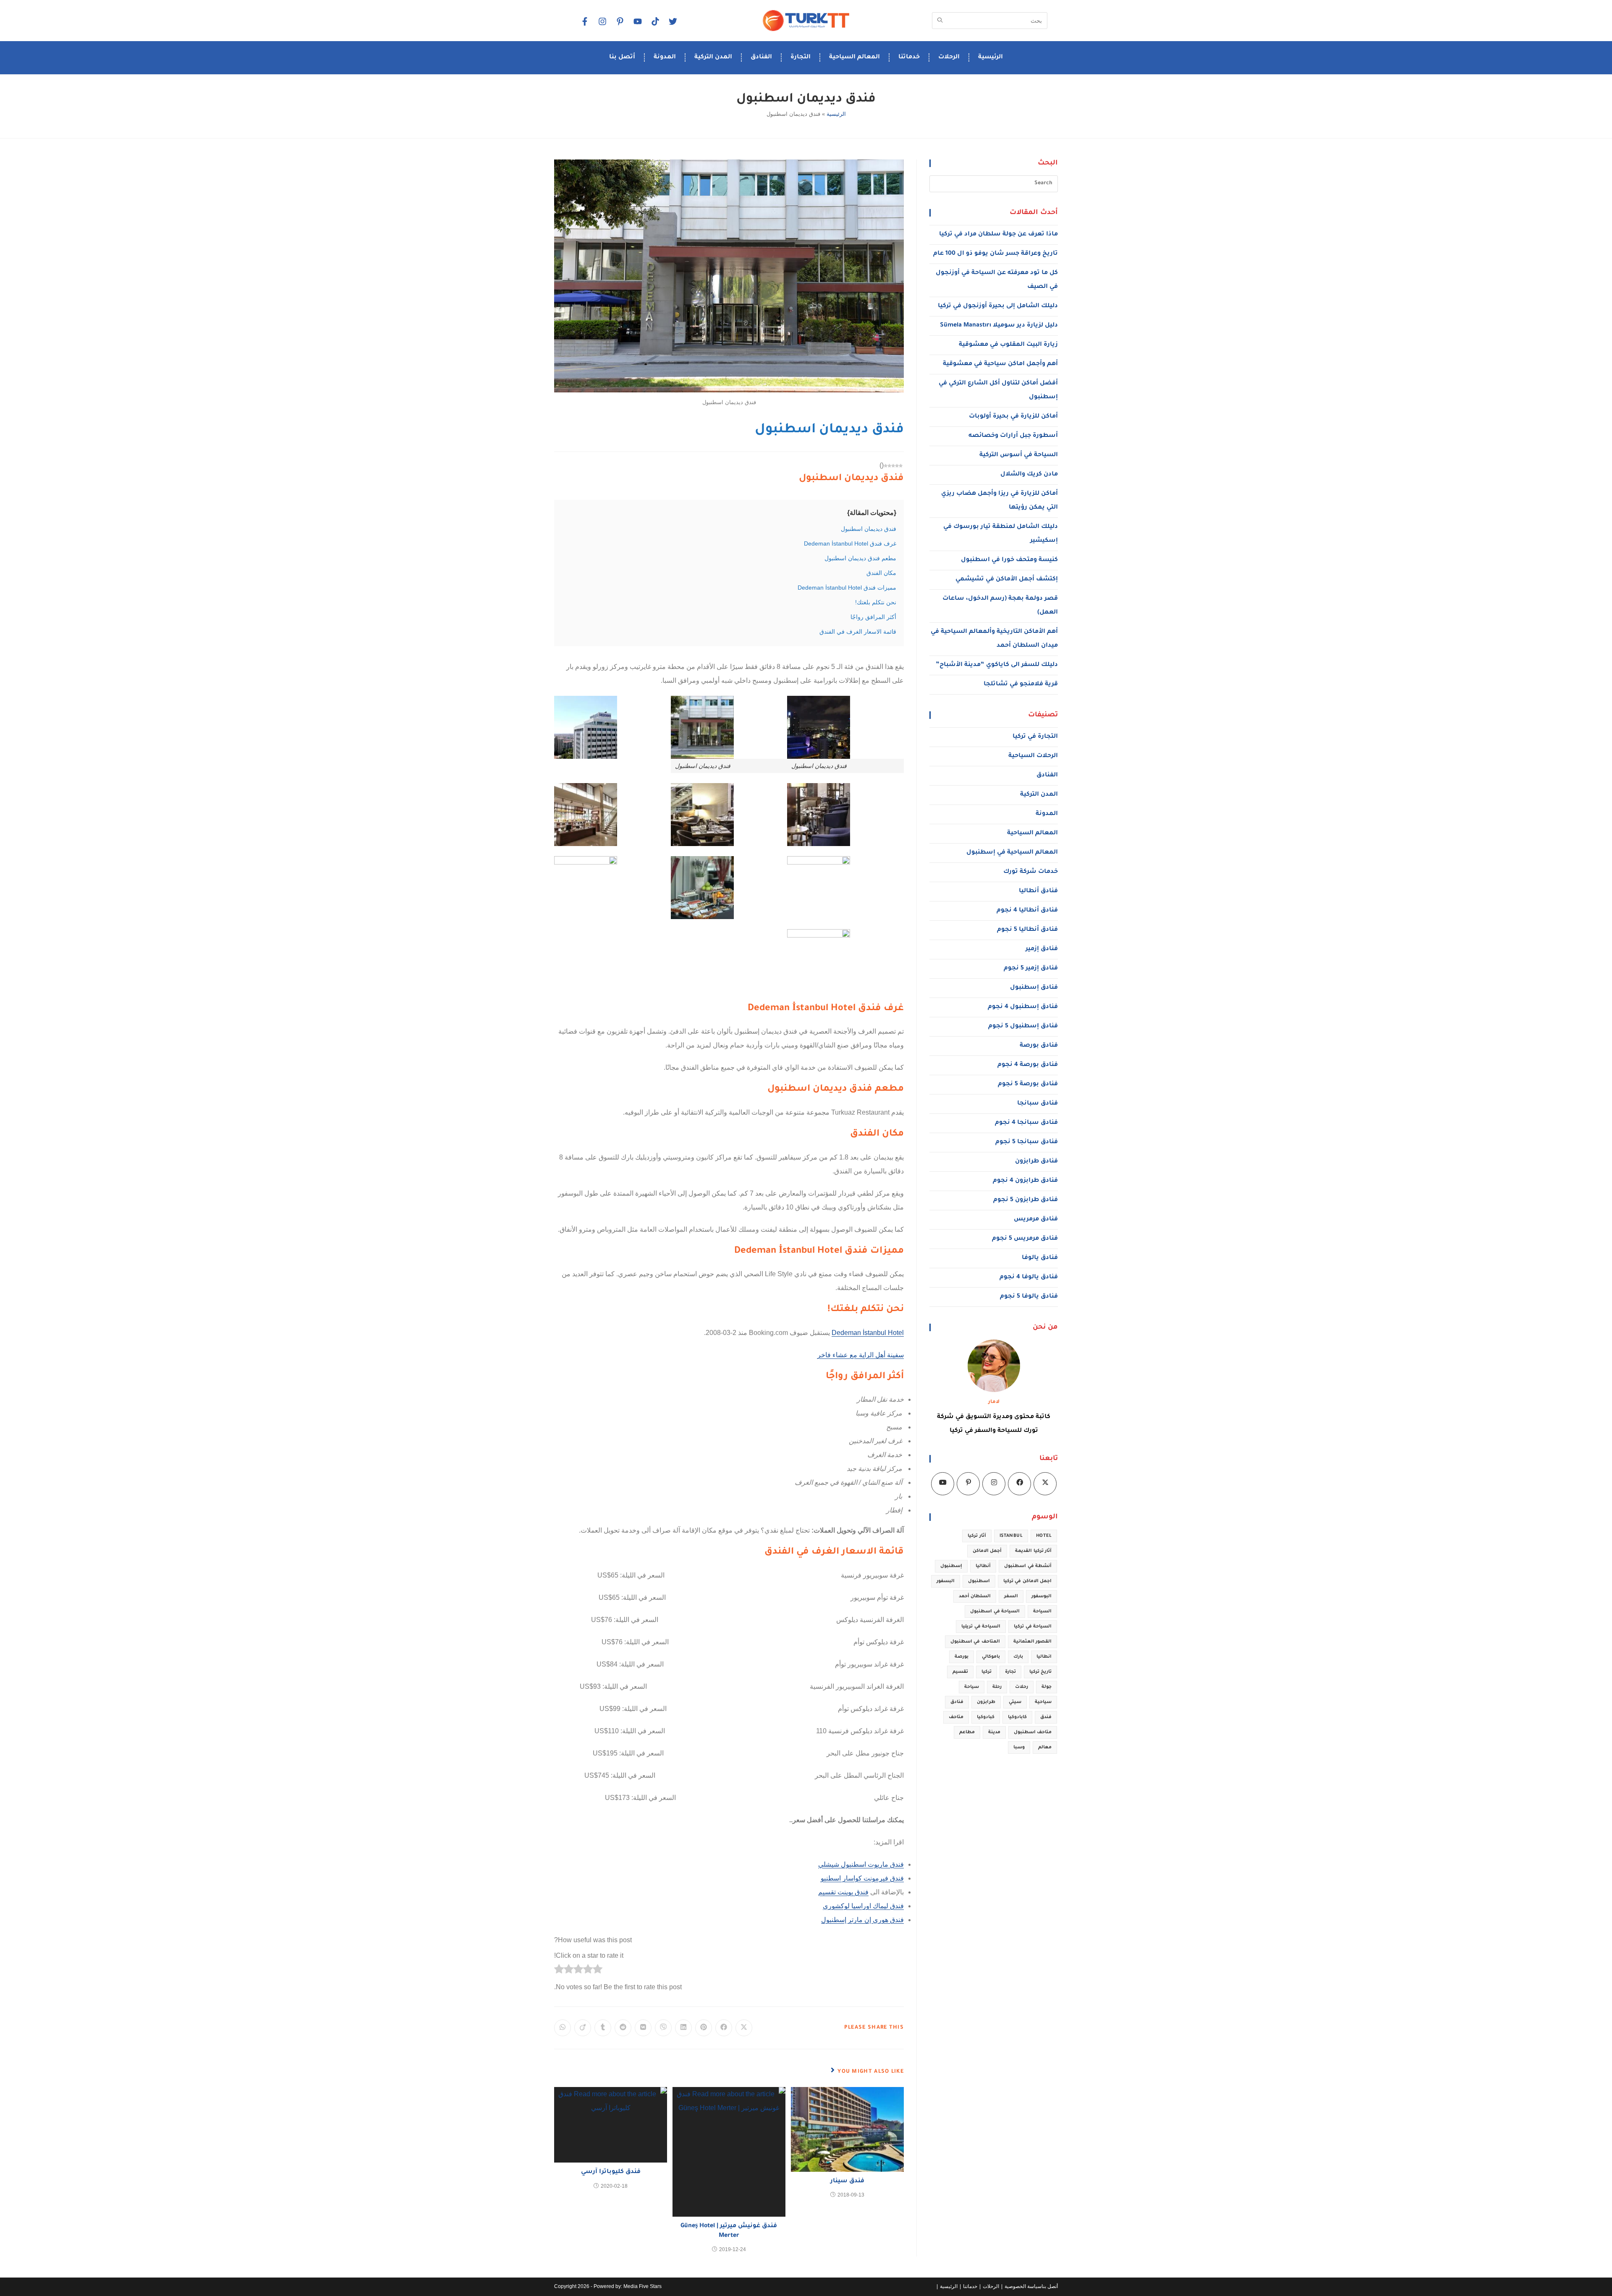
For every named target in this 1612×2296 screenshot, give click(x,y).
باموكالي (991, 1657)
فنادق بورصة (1039, 1046)
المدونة (665, 57)
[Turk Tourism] (806, 21)
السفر (1011, 1596)
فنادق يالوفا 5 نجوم (1029, 1297)
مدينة (994, 1732)
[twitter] (673, 21)
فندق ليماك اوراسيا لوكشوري (863, 1906)
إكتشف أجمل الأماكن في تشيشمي (1007, 580)
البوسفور (1042, 1596)
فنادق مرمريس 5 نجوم (1025, 1239)
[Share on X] (744, 2028)
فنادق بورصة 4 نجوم (1028, 1065)
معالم (1045, 1747)
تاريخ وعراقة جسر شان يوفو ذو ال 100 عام (996, 254)
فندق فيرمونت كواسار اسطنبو (862, 1878)
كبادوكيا (986, 1717)
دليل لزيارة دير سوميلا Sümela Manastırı (999, 326)
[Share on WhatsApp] (563, 2028)
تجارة (1010, 1672)
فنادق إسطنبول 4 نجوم (1023, 1007)
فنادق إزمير (1042, 949)
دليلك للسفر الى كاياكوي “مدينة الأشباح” (997, 665)
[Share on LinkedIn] (683, 2028)
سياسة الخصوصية (1023, 2286)
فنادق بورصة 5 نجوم (1028, 1084)
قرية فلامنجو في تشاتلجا (1021, 684)
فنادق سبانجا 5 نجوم (1027, 1142)
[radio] (598, 1971)
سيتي (1015, 1702)
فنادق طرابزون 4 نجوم (1025, 1181)
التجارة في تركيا (1035, 737)
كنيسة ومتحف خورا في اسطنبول (1009, 560)
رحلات (1022, 1687)
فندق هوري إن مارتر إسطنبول (862, 1920)
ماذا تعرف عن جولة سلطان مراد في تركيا (998, 235)
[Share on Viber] (663, 2028)
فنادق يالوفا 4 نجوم (1029, 1277)
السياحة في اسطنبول (995, 1612)
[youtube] (637, 21)
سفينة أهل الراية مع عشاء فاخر (861, 1355)
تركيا (987, 1672)
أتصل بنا (622, 57)
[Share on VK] (643, 2028)
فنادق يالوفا (1040, 1258)
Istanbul (1011, 1536)
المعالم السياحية (854, 57)
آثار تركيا (977, 1536)
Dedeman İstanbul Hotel (868, 1333)
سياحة (972, 1687)
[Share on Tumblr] (603, 2028)
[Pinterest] (968, 1484)
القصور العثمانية (1032, 1642)
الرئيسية (990, 57)
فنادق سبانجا (1038, 1104)
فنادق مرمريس (1036, 1220)
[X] (1045, 1484)
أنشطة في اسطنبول (1028, 1566)
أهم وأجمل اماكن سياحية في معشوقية (1000, 364)
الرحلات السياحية (1033, 756)
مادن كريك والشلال (1029, 475)
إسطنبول (951, 1566)
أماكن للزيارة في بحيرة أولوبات (1013, 417)
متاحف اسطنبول (1033, 1732)
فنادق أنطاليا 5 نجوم (1027, 930)
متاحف (956, 1717)
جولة (1047, 1687)
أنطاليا (983, 1566)
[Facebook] (584, 21)
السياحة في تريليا (981, 1627)
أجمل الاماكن (987, 1551)
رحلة (997, 1687)
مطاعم (967, 1732)
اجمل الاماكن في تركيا (1027, 1581)
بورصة (962, 1657)
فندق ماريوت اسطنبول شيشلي (861, 1864)
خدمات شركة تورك (1031, 872)
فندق (1046, 1717)
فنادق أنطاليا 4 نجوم (1027, 911)
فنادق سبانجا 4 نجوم (1026, 1123)
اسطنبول (979, 1581)
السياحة (1042, 1612)
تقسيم (960, 1672)
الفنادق (761, 57)
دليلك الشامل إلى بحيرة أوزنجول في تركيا (998, 306)
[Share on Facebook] (724, 2028)
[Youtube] (943, 1484)
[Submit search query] (940, 21)
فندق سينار (847, 2181)
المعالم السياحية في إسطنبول (1012, 853)
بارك (1018, 1657)
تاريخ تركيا (1040, 1672)
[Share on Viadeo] (583, 2028)
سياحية (1043, 1702)
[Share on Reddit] (623, 2028)
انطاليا (1044, 1657)
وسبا (1019, 1747)
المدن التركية (713, 57)
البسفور (946, 1581)
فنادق (957, 1702)
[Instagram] (602, 21)
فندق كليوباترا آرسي (611, 2172)
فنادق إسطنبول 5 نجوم (1023, 1027)
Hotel (1044, 1536)
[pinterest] (620, 21)
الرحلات (949, 57)
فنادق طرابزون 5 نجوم (1026, 1200)
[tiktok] (655, 21)
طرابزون (986, 1702)
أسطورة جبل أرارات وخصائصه (1013, 436)
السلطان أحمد (975, 1596)
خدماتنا (909, 57)
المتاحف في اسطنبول (975, 1642)
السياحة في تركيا (1033, 1627)
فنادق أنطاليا (1038, 891)
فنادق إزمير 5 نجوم (1031, 969)
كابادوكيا (1017, 1717)
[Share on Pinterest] (704, 2028)
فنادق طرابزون (1036, 1162)
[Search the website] (990, 20)
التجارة (801, 57)
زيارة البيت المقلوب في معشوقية (1008, 345)
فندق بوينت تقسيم (843, 1892)
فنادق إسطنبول (1034, 988)
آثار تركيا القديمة (1033, 1551)
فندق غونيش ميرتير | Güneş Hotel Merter (729, 2231)
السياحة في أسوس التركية (1019, 455)
